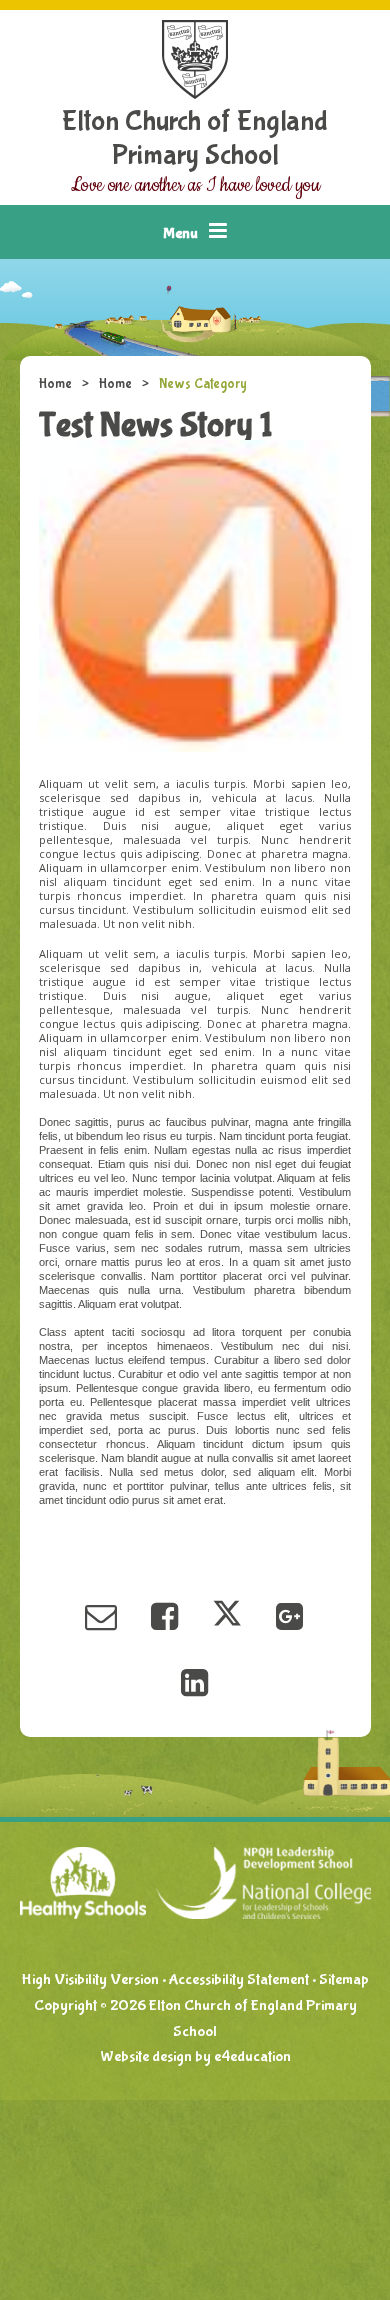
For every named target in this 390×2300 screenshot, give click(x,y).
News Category (203, 384)
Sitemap (344, 1979)
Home (55, 384)
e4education (252, 2056)
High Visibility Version (90, 1979)
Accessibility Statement (239, 1979)
